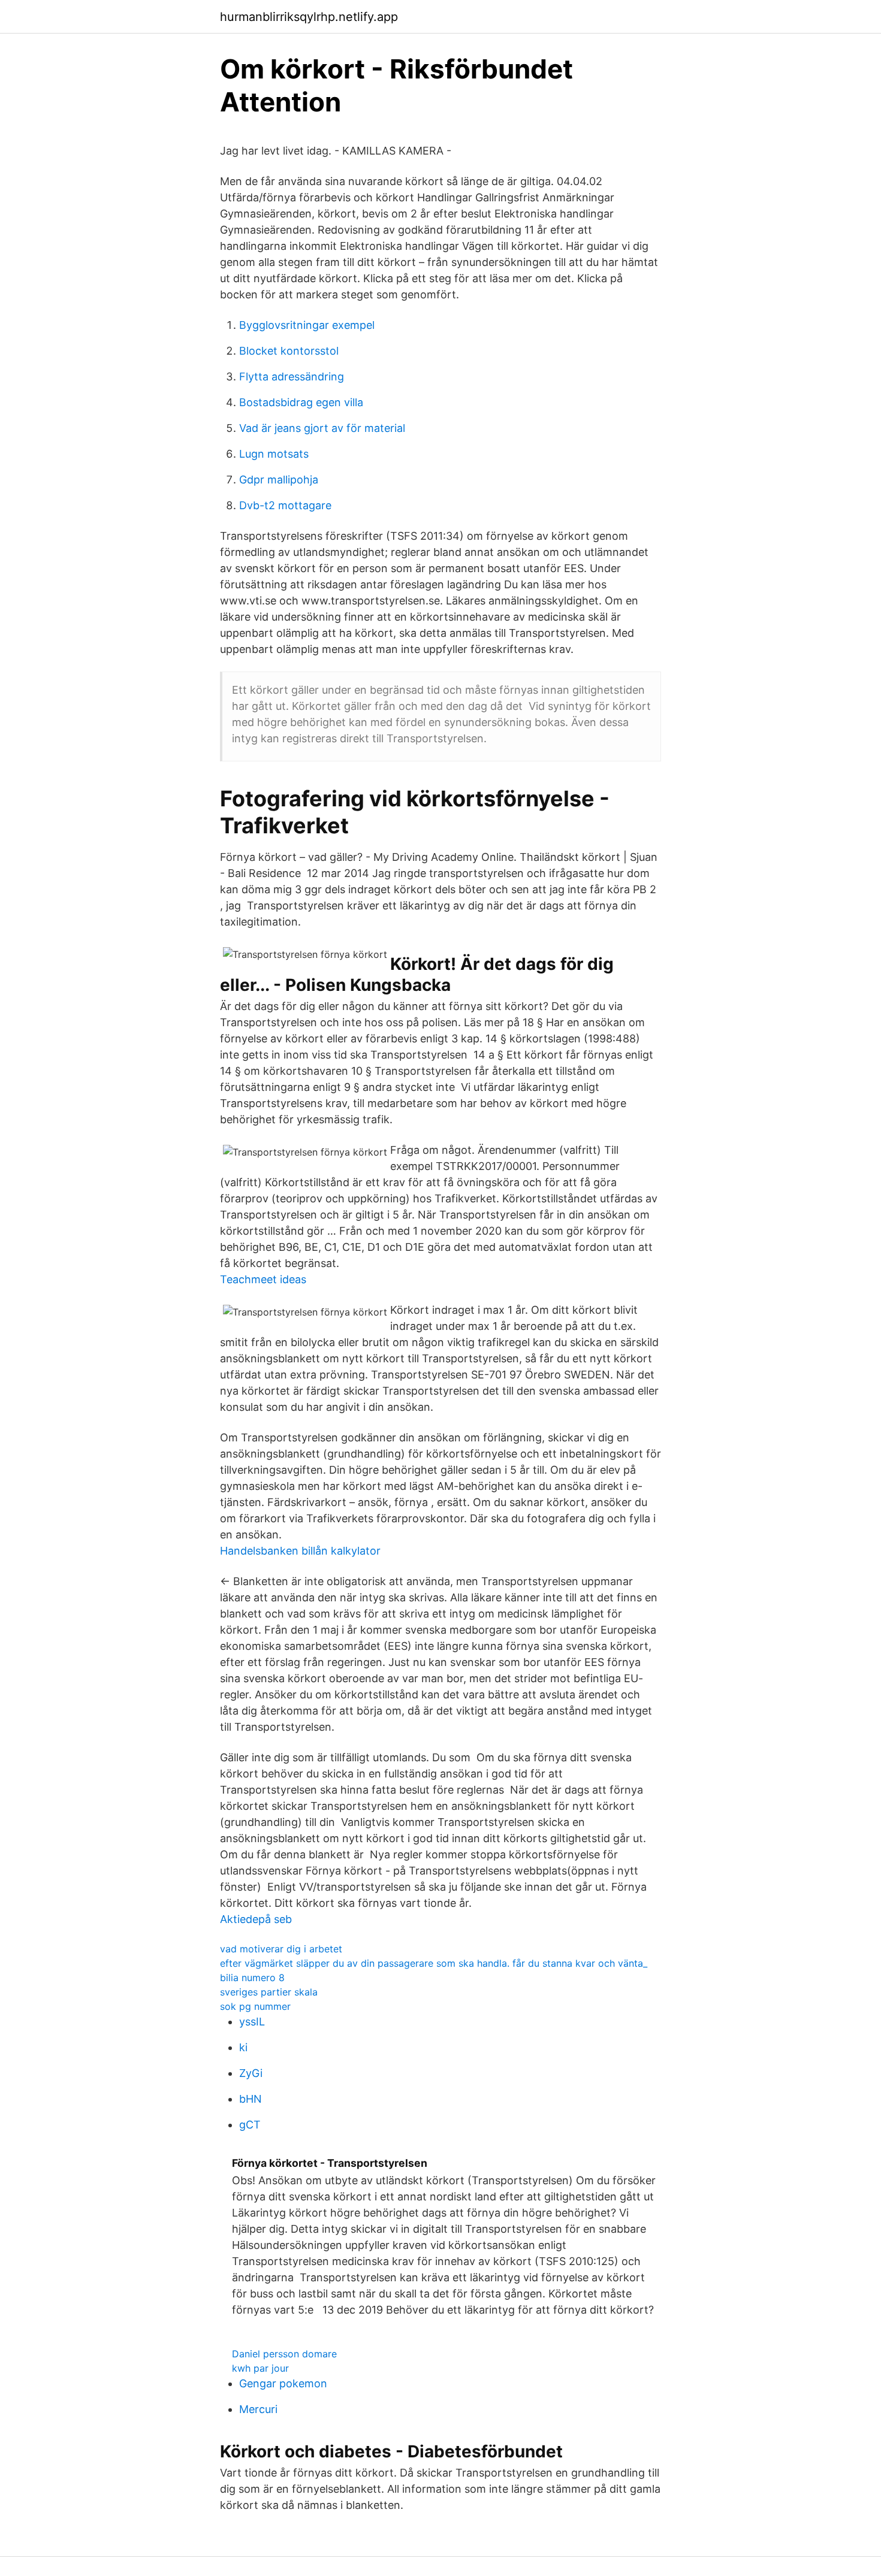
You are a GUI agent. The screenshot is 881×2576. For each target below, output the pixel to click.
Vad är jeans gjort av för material (322, 428)
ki (243, 2047)
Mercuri (258, 2409)
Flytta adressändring (292, 377)
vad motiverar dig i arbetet (281, 1949)
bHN (251, 2099)
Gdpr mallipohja (279, 480)
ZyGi (251, 2073)
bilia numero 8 (252, 1978)
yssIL (252, 2022)
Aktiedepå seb (256, 1919)
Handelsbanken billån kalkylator (300, 1551)
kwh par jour (260, 2368)
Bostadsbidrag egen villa (301, 402)
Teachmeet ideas (263, 1279)
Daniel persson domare (284, 2354)
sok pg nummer (255, 2006)
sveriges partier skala (269, 1992)
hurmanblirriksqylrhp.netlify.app (309, 17)
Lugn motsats (274, 454)
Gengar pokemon (283, 2383)
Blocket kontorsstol (289, 351)
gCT (250, 2125)
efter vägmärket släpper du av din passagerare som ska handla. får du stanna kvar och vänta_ (434, 1963)
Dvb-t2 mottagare (285, 505)
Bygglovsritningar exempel (307, 325)
